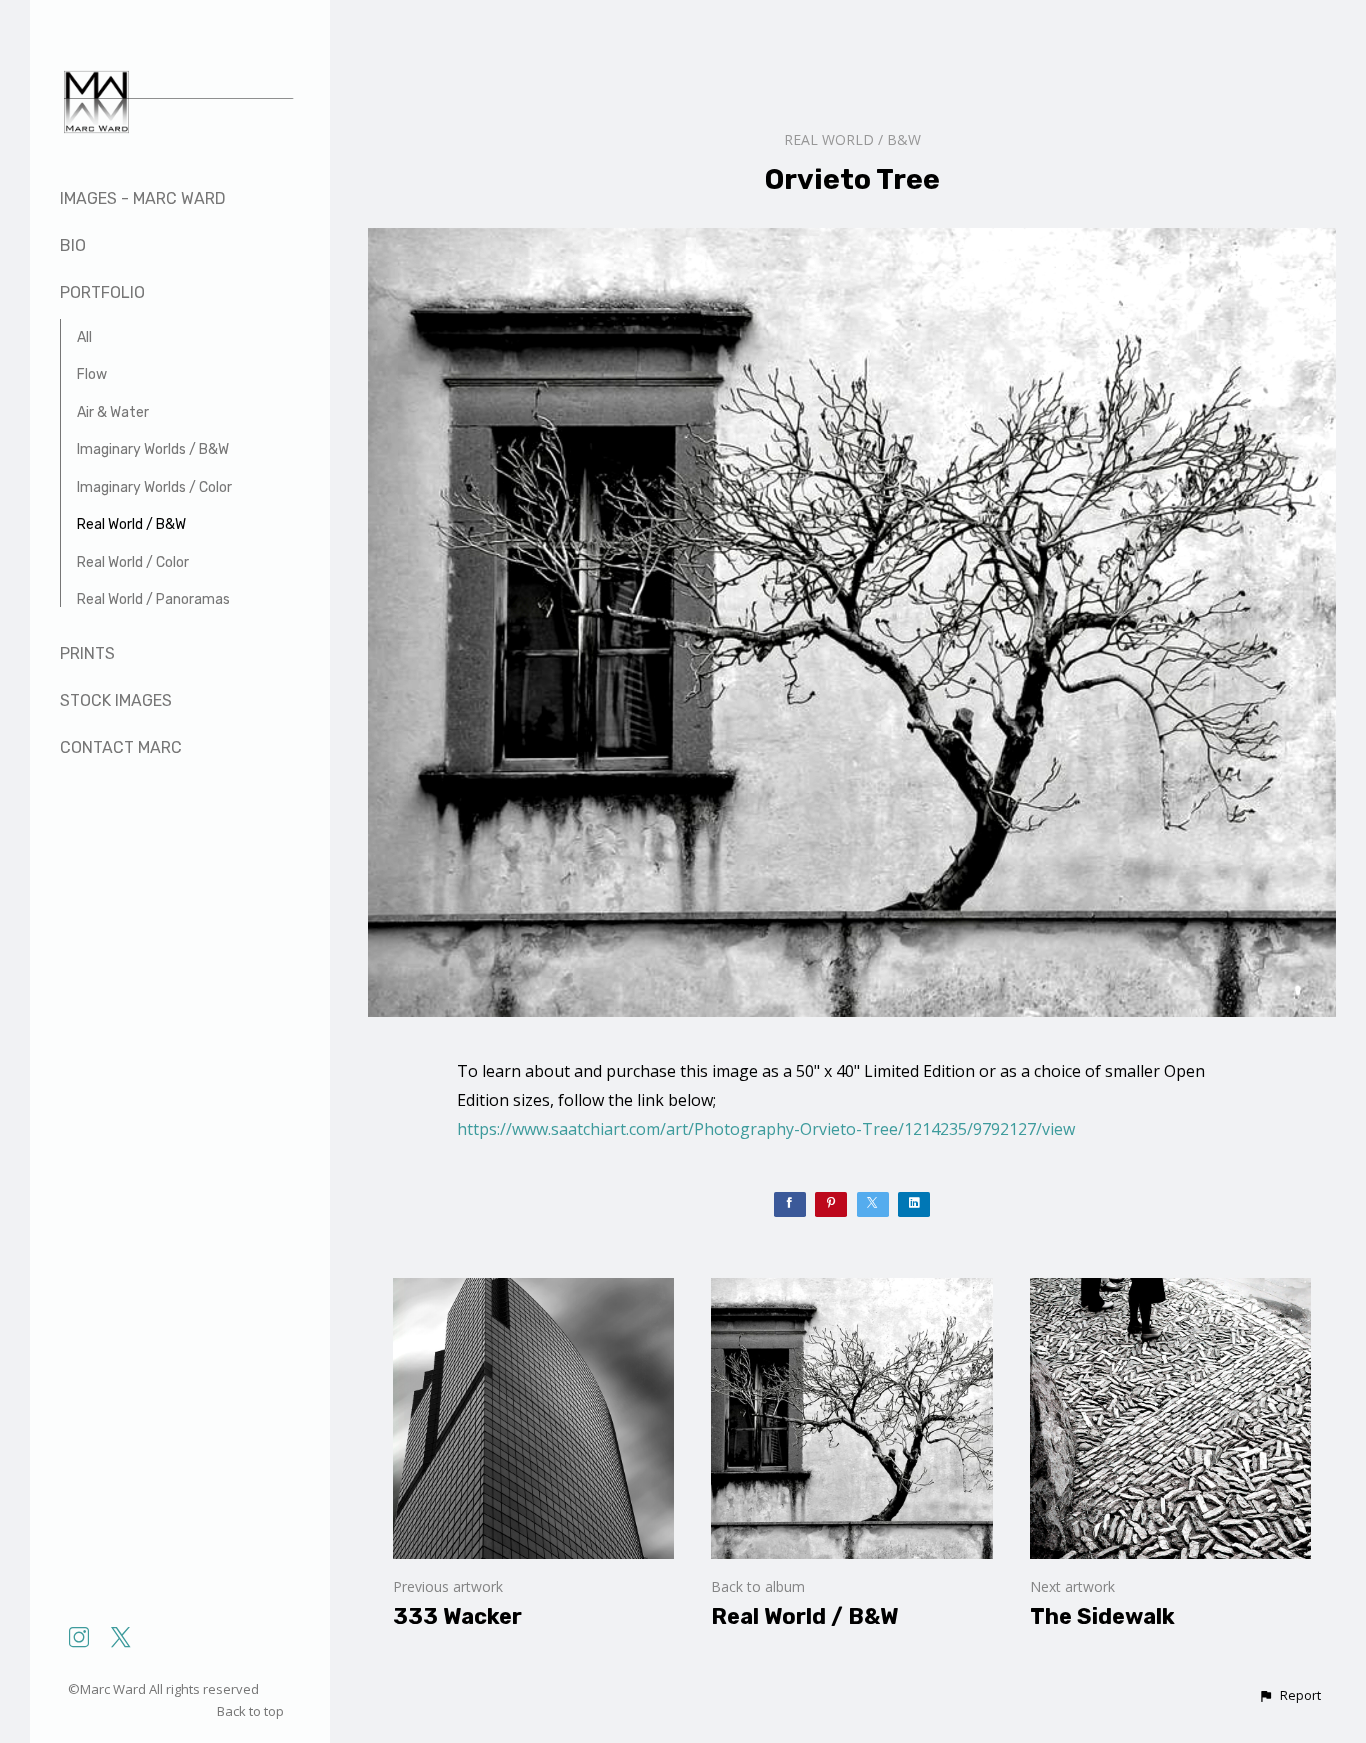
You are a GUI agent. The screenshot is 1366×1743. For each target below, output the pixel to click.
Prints (87, 653)
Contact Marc (121, 747)
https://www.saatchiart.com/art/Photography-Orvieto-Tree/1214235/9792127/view (766, 1129)
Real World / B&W (131, 524)
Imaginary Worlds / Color (154, 487)
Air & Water (113, 412)
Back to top (252, 1711)
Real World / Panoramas (153, 599)
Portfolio (102, 292)
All (84, 337)
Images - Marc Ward (143, 198)
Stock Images (116, 700)
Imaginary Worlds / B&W (153, 449)
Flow (92, 374)
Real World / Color (133, 562)
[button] (1289, 1696)
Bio (73, 245)
